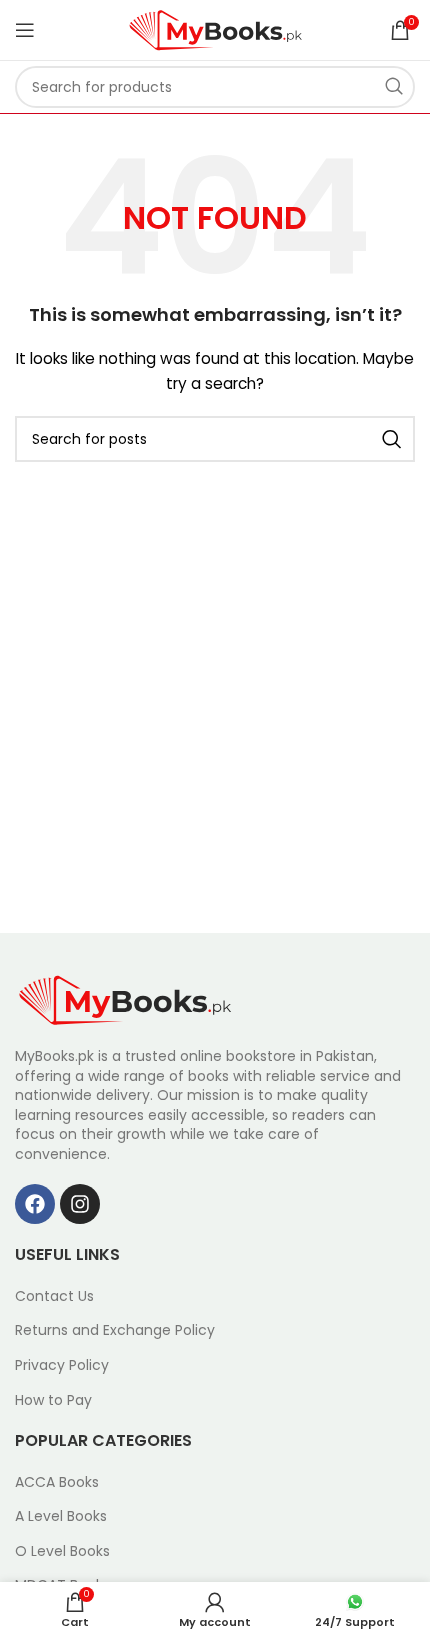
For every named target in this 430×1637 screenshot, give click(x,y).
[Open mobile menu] (25, 30)
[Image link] (125, 999)
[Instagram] (80, 1204)
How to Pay (53, 1400)
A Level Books (61, 1516)
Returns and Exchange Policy (115, 1330)
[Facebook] (35, 1204)
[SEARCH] (394, 87)
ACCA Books (57, 1482)
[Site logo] (215, 29)
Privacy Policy (62, 1365)
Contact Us (54, 1296)
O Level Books (62, 1551)
